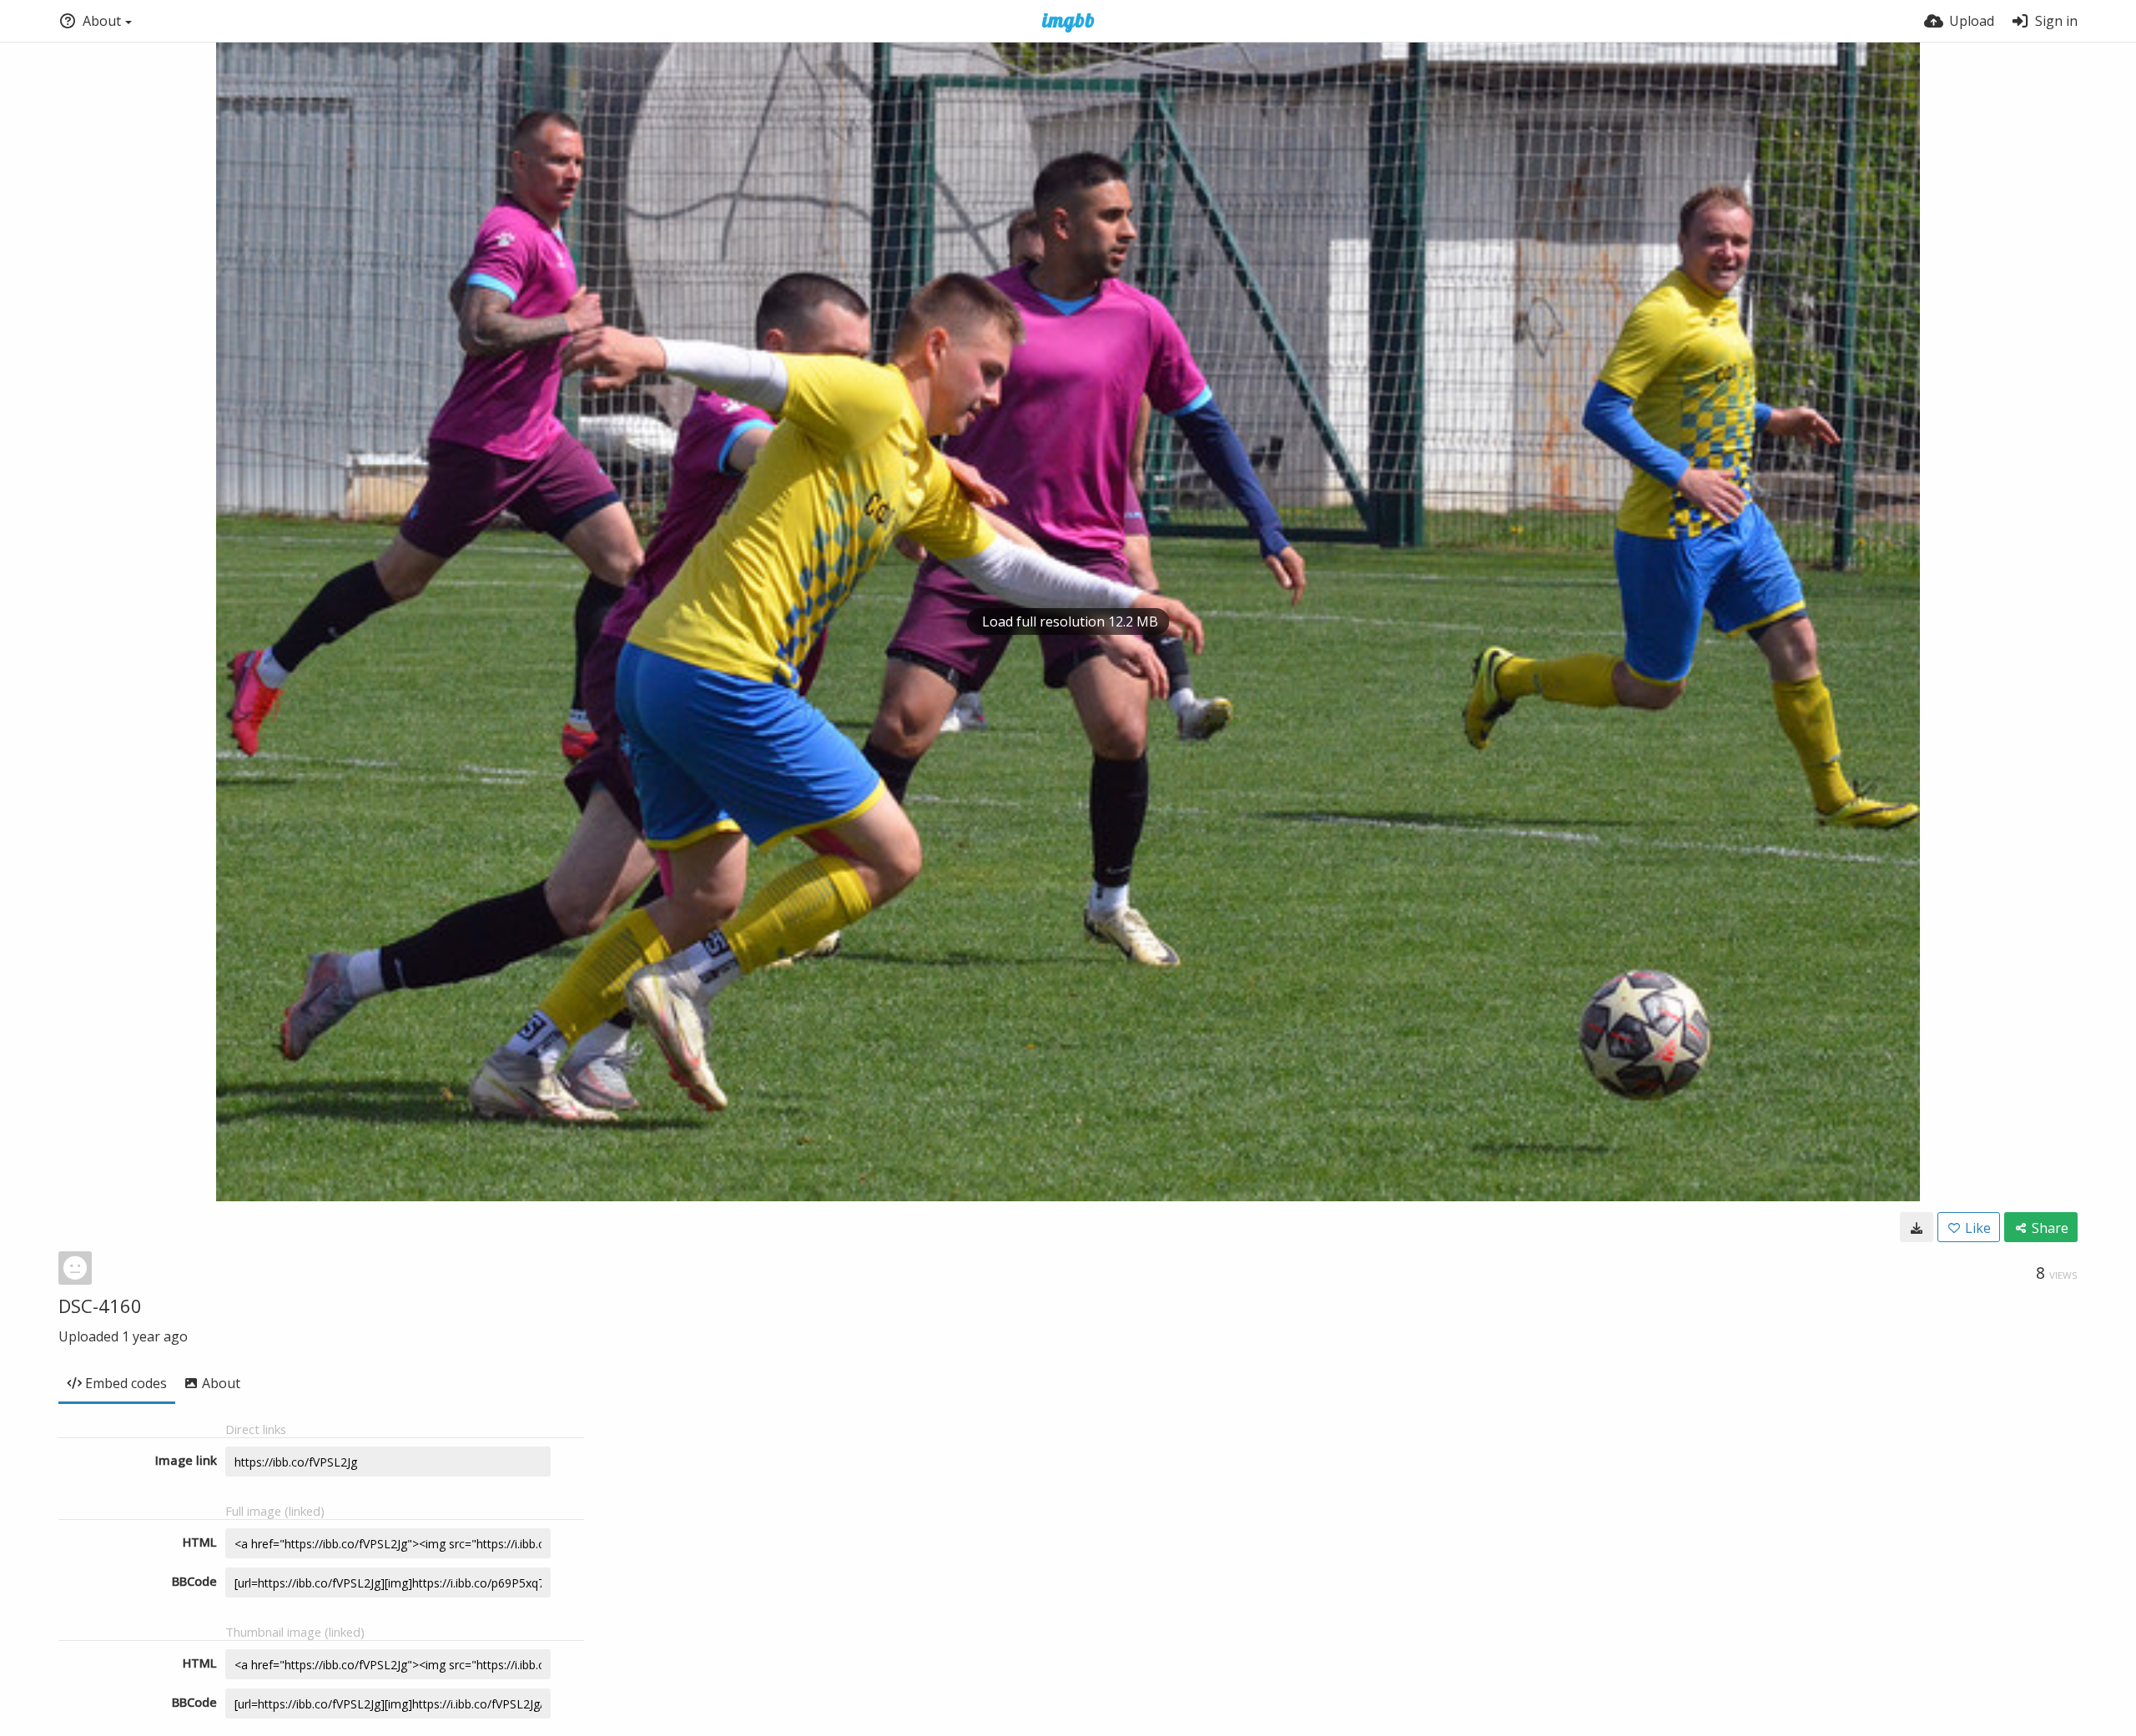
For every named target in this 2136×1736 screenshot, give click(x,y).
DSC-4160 (100, 1306)
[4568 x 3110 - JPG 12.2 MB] (1917, 1227)
